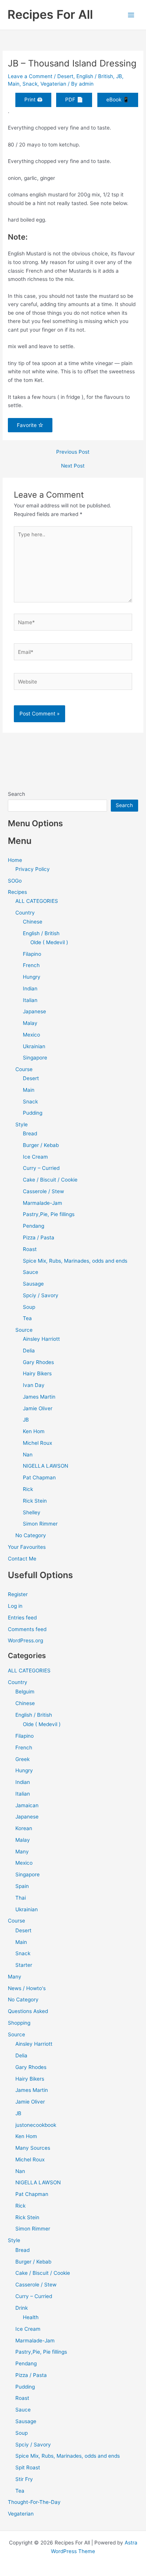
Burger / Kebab (41, 1145)
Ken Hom (34, 1431)
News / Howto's (27, 1988)
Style (22, 1124)
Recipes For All (50, 14)
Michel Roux (37, 1443)
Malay (30, 1023)
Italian (30, 1000)
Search (16, 794)
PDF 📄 (74, 100)
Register (18, 1594)
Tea (27, 1318)
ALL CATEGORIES (37, 901)
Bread (30, 1133)
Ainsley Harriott (41, 1339)
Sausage (33, 1284)
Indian (30, 988)
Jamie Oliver (38, 1408)
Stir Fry (24, 2479)
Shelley (32, 1512)
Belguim (25, 1692)
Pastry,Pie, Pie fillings (49, 1214)
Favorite (28, 425)
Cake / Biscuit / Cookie (50, 1180)
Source (24, 1330)
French (31, 965)
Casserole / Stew (43, 1191)
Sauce (31, 1272)
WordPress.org (25, 1640)
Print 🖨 (33, 100)
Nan (28, 1455)
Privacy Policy (33, 869)
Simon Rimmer (40, 1524)
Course (24, 1069)
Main (14, 84)
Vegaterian (53, 84)
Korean (24, 1828)
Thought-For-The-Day (34, 2502)
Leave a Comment (30, 76)
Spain (22, 1886)
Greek (22, 1759)
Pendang (34, 1226)
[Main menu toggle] (131, 15)
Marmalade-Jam (42, 1203)
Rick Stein (35, 1501)
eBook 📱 (118, 100)
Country (25, 913)
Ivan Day (34, 1385)
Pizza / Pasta (39, 1237)
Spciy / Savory (41, 1295)
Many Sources (33, 2148)
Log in (15, 1606)
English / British (95, 76)
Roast (30, 1249)
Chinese (33, 922)
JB (119, 76)
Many (22, 1852)
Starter (24, 1965)
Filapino (32, 954)
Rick (28, 1489)
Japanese (34, 1011)
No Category (31, 1535)
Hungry (32, 977)
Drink (22, 2308)
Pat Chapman (39, 1477)
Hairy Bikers (37, 1373)
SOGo (15, 881)
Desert (65, 76)
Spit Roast (28, 2467)
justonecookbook (36, 2125)
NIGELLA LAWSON (45, 1466)
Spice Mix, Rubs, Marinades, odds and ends (75, 1261)
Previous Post (73, 452)
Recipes (17, 892)
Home (15, 860)
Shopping (19, 2023)
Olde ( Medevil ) (49, 942)
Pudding (33, 1113)
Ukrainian (34, 1046)
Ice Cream (35, 1157)
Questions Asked (28, 2011)
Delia (29, 1351)
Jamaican (27, 1805)
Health (31, 2317)
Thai (21, 1898)
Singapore (35, 1058)
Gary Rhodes (38, 1362)
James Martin (39, 1397)
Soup (29, 1307)
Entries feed (22, 1618)
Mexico (31, 1035)
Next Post (73, 466)
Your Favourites (27, 1547)
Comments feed (27, 1629)
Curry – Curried (41, 1168)
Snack (30, 84)
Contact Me (22, 1559)
